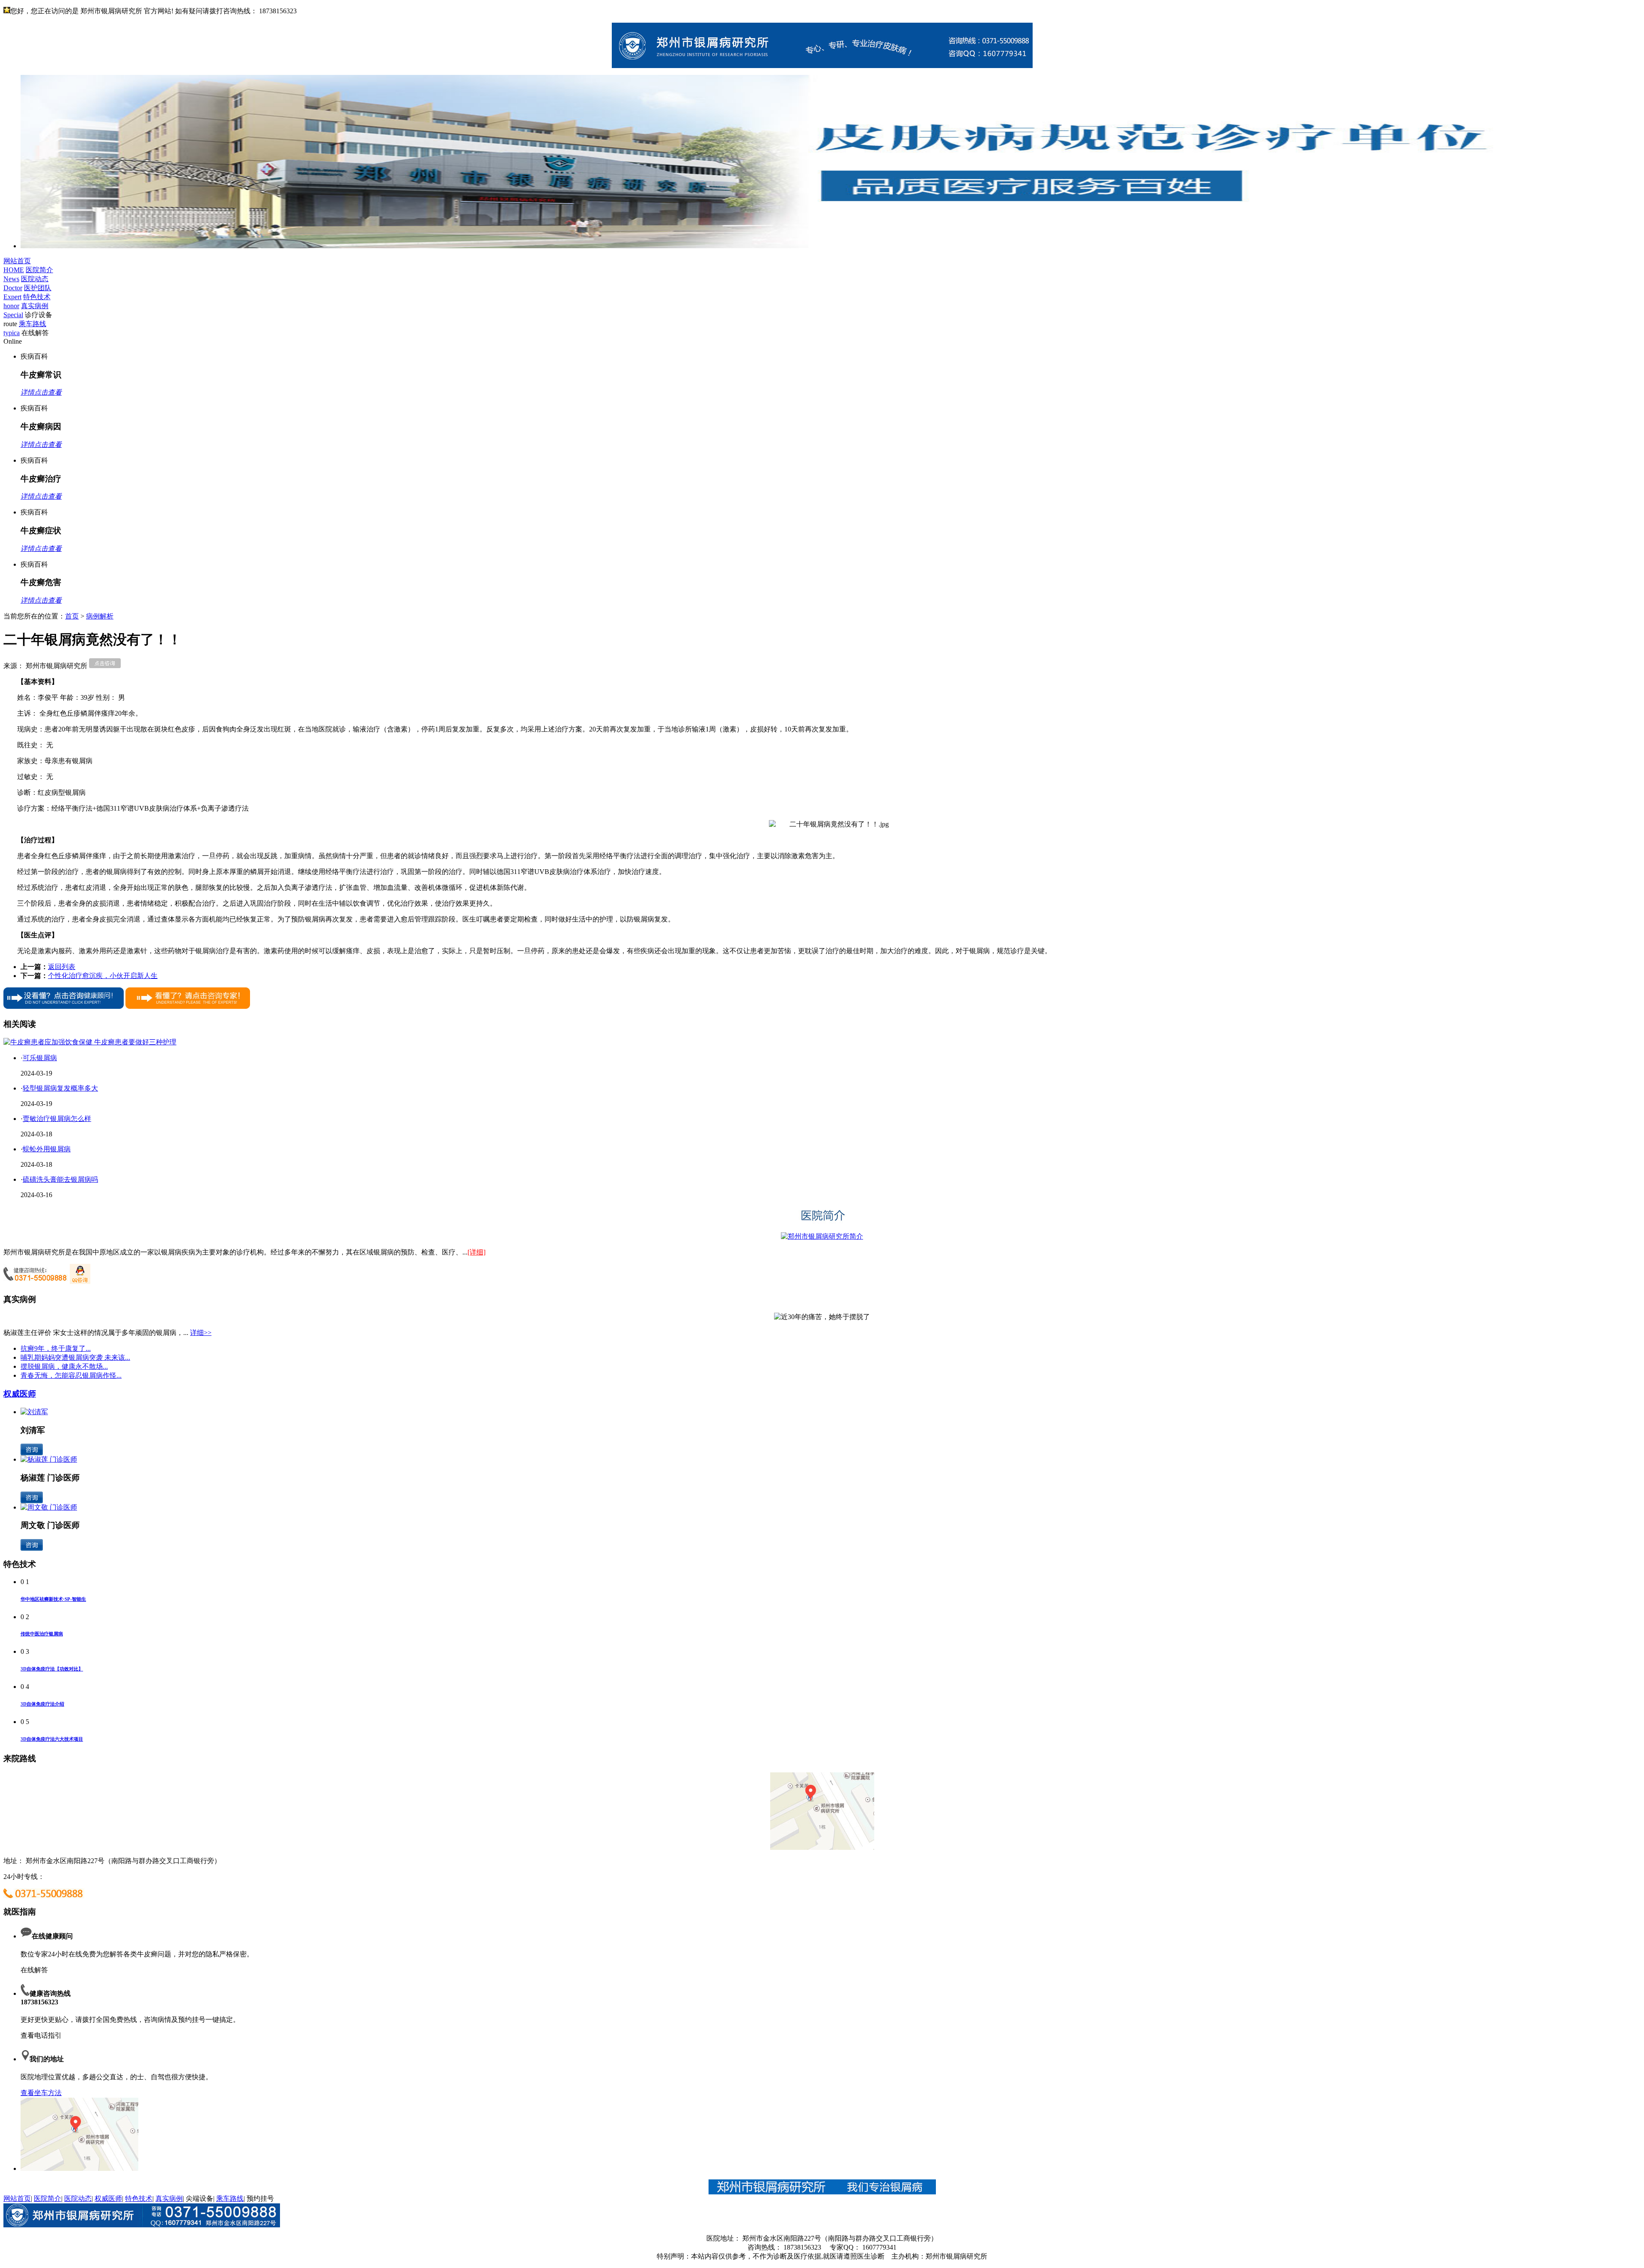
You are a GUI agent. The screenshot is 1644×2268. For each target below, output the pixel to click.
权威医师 (20, 1394)
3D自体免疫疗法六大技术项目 (52, 1739)
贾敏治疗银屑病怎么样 (57, 1119)
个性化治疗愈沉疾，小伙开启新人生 (103, 976)
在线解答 (34, 1970)
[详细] (477, 1252)
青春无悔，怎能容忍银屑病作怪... (71, 1375)
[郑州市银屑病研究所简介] (822, 1236)
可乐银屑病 (40, 1058)
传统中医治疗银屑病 (42, 1634)
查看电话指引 (41, 2035)
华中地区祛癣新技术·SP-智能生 (53, 1599)
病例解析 (100, 616)
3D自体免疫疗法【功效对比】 (52, 1669)
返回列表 (62, 967)
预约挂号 (260, 2198)
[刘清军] (34, 1412)
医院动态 (78, 2198)
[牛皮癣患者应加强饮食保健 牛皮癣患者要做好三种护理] (90, 1042)
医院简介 (48, 2198)
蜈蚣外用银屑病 (47, 1149)
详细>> (201, 1333)
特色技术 (139, 2198)
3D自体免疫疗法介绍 (42, 1704)
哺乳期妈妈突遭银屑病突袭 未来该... (75, 1357)
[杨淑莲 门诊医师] (49, 1459)
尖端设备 (200, 2198)
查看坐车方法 (41, 2093)
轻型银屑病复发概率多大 (60, 1088)
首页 (72, 616)
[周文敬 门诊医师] (49, 1507)
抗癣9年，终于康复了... (56, 1348)
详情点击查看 (41, 392)
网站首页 (17, 2198)
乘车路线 (230, 2198)
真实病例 (169, 2198)
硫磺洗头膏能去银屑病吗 (60, 1179)
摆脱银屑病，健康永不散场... (64, 1366)
